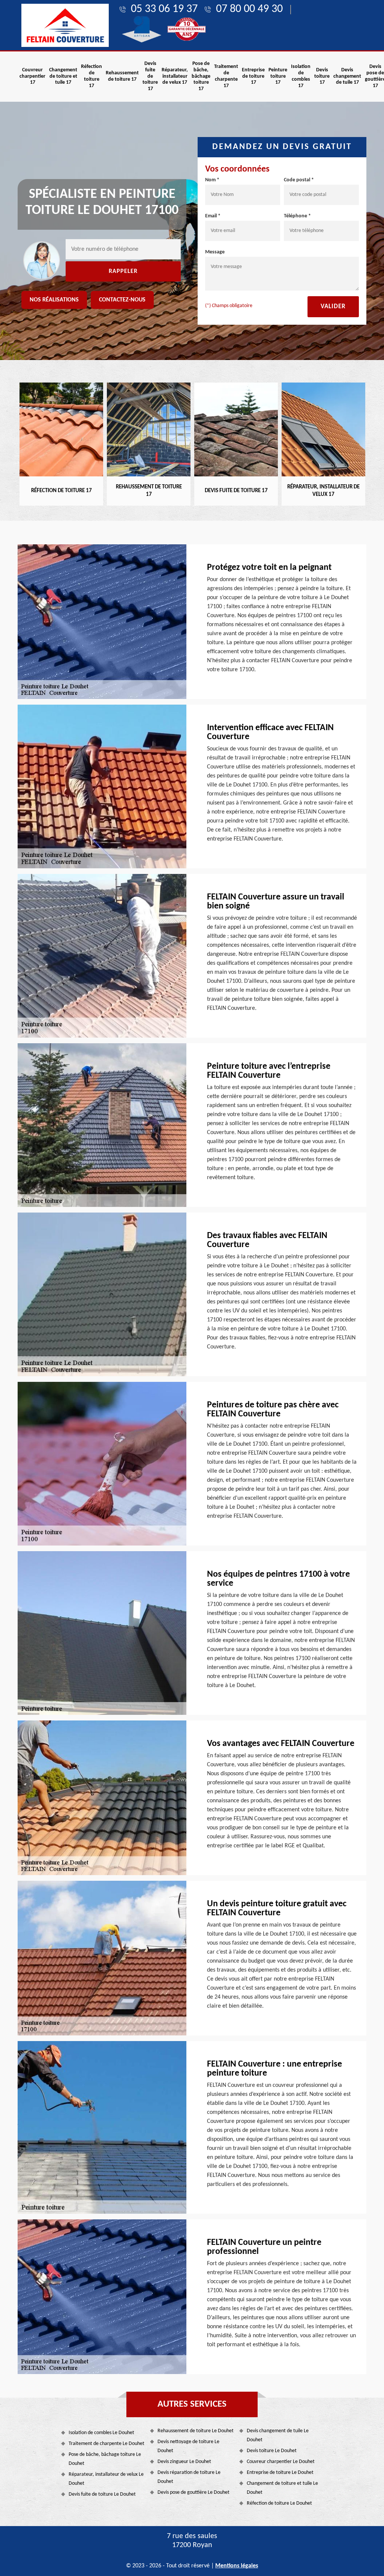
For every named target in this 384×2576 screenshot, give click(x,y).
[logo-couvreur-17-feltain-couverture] (65, 25)
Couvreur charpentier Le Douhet (281, 2462)
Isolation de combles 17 (301, 76)
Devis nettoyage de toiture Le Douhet (188, 2446)
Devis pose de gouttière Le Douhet (193, 2492)
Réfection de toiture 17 (91, 76)
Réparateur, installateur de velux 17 (175, 76)
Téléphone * (297, 216)
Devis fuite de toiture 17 (150, 76)
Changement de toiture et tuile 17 (63, 76)
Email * (213, 216)
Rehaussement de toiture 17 (122, 76)
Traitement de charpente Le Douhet (106, 2444)
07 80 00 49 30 (249, 9)
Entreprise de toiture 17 (253, 76)
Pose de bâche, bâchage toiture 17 (201, 76)
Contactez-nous (122, 300)
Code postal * (299, 180)
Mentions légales (237, 2566)
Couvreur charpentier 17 (32, 76)
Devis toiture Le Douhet (272, 2451)
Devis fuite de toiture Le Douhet (102, 2494)
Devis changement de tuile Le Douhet (278, 2435)
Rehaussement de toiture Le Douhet (196, 2431)
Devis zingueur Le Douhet (184, 2462)
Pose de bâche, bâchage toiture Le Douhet (105, 2459)
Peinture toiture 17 (278, 76)
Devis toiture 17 (322, 76)
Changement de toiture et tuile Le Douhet (282, 2488)
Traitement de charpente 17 (226, 76)
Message (215, 252)
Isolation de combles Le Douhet (101, 2433)
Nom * (212, 180)
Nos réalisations (54, 300)
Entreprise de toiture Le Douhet (280, 2473)
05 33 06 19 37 (164, 9)
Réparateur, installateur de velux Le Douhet (106, 2479)
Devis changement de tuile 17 (347, 76)
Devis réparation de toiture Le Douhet (189, 2477)
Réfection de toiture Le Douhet (279, 2503)
